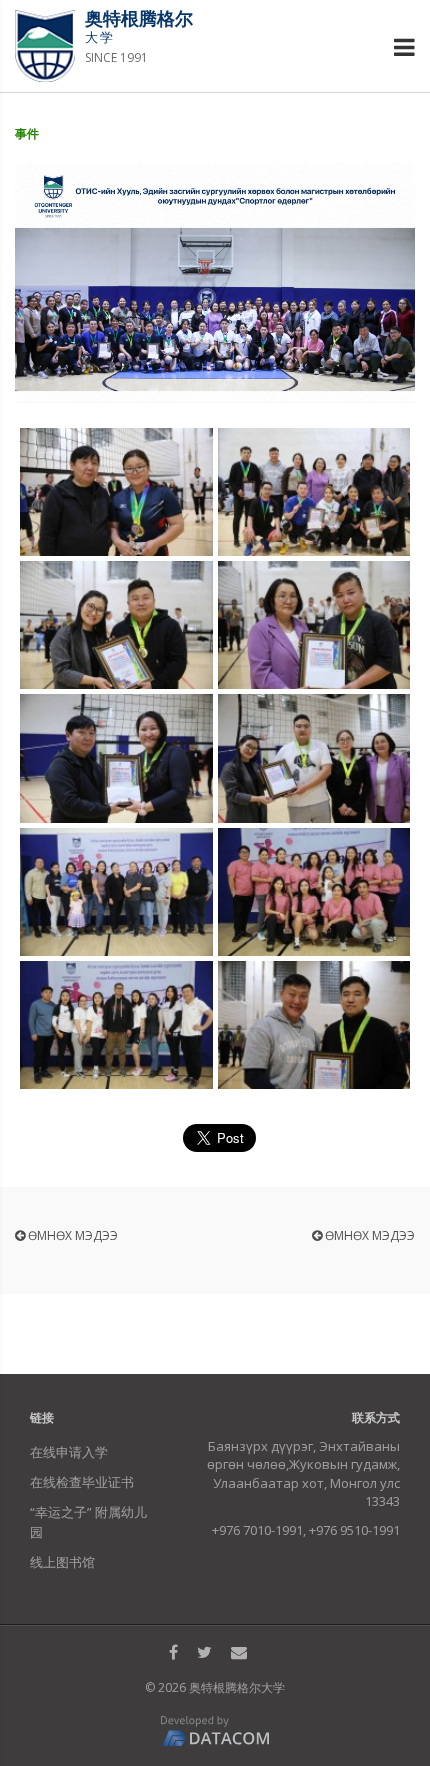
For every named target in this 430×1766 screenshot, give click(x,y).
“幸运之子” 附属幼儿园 (88, 1522)
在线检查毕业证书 (82, 1482)
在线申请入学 (69, 1452)
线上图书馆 (62, 1562)
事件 (27, 133)
